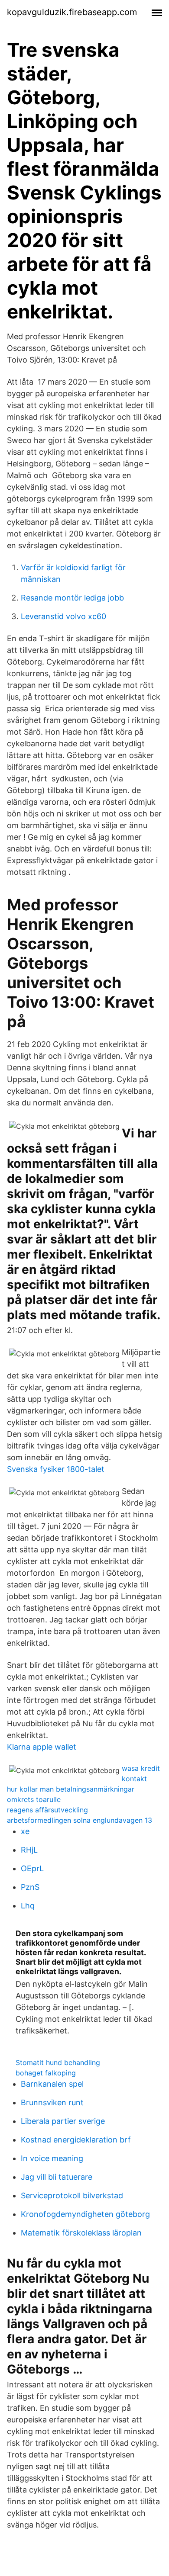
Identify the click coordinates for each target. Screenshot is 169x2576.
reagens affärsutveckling (47, 1810)
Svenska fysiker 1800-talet (56, 1469)
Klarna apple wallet (42, 1747)
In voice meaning (52, 2158)
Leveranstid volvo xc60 (63, 616)
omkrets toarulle (34, 1799)
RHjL (29, 1850)
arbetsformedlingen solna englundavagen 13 (80, 1820)
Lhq (28, 1906)
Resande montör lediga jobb (72, 598)
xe (25, 1831)
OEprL (32, 1868)
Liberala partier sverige (63, 2121)
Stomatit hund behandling (58, 2062)
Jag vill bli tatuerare (57, 2177)
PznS (30, 1887)
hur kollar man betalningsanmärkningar (71, 1789)
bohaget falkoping (46, 2073)
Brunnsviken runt (52, 2102)
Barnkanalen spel (52, 2084)
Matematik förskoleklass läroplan (81, 2233)
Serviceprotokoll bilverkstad (72, 2195)
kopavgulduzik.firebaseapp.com (72, 12)
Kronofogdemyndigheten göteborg (85, 2214)
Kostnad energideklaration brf (76, 2140)
